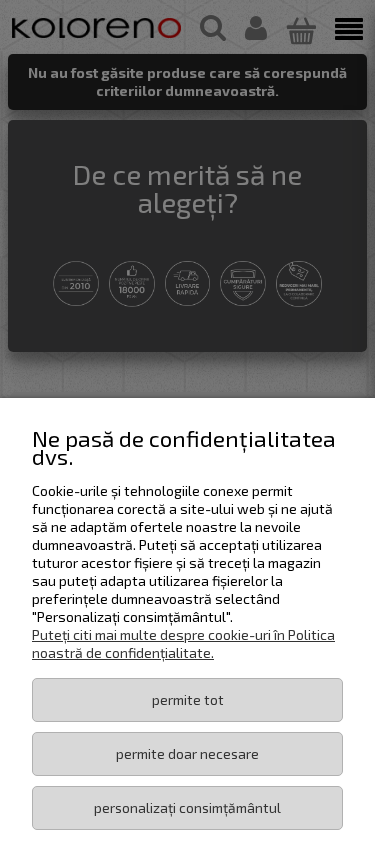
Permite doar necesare (187, 753)
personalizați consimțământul (187, 807)
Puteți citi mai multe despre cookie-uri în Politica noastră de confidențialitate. (183, 643)
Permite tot (188, 699)
